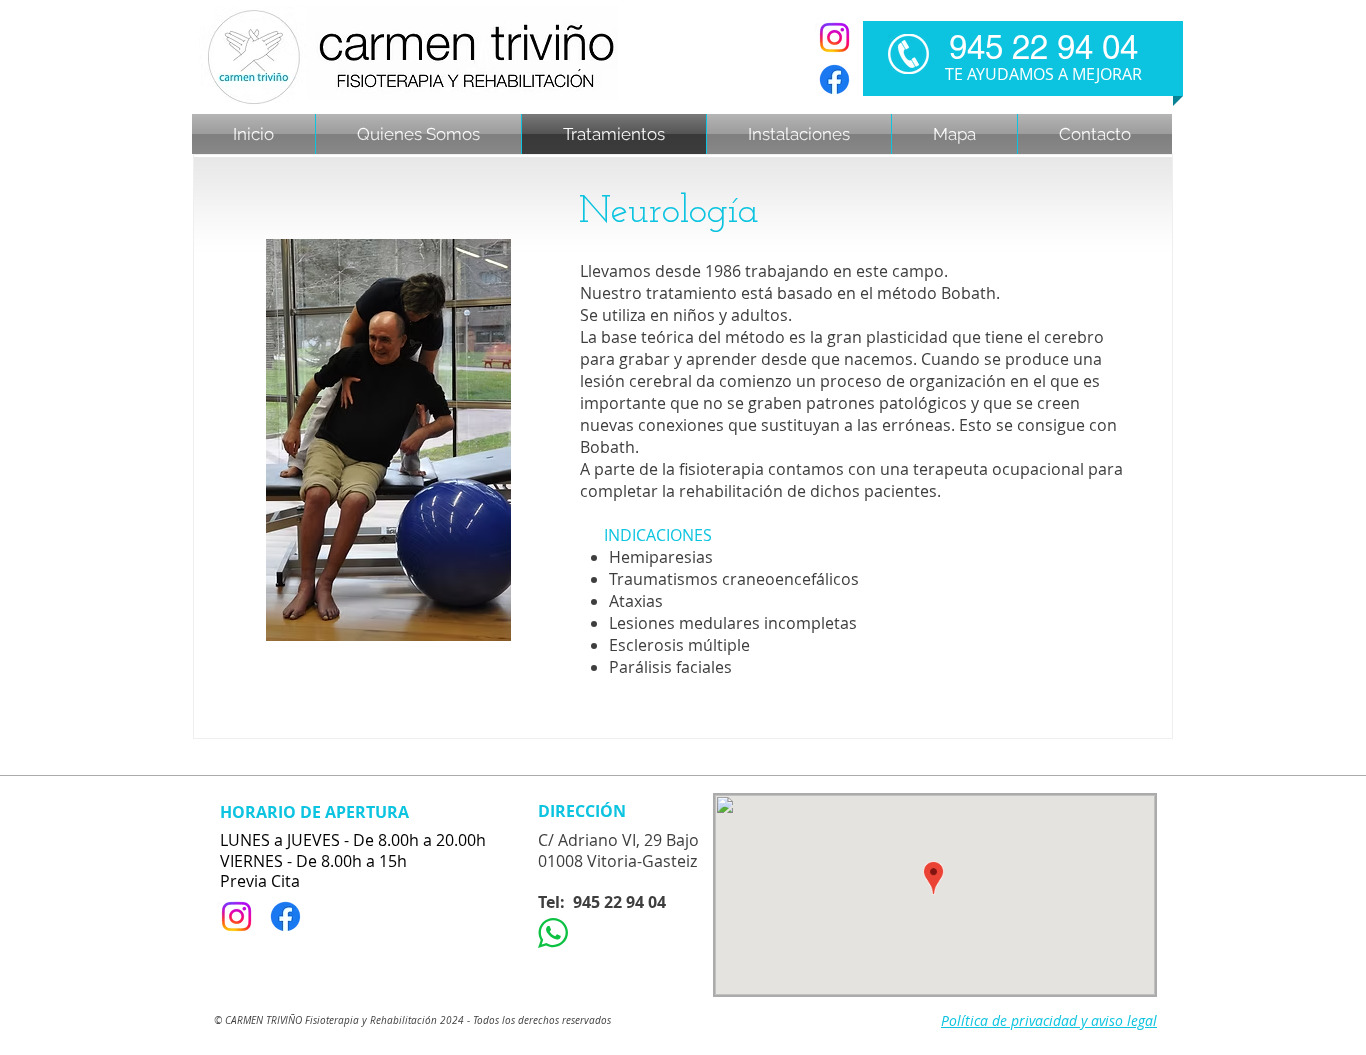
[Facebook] (834, 79)
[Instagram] (236, 916)
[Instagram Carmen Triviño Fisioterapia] (834, 37)
